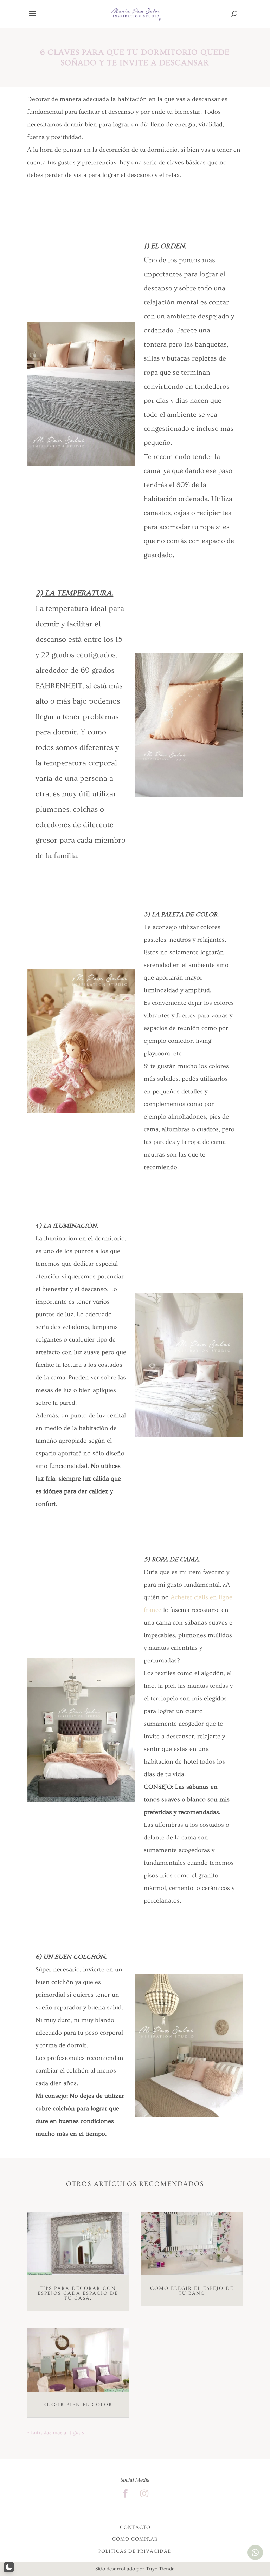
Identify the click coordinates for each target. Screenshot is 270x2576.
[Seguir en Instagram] (144, 2493)
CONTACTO (135, 2528)
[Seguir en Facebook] (126, 2493)
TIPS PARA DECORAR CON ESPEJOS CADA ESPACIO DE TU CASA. (78, 2293)
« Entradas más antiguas (55, 2433)
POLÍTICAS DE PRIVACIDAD (135, 2551)
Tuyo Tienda (160, 2569)
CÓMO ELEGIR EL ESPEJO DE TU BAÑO (192, 2291)
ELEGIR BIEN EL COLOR (78, 2405)
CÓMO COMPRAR (135, 2539)
